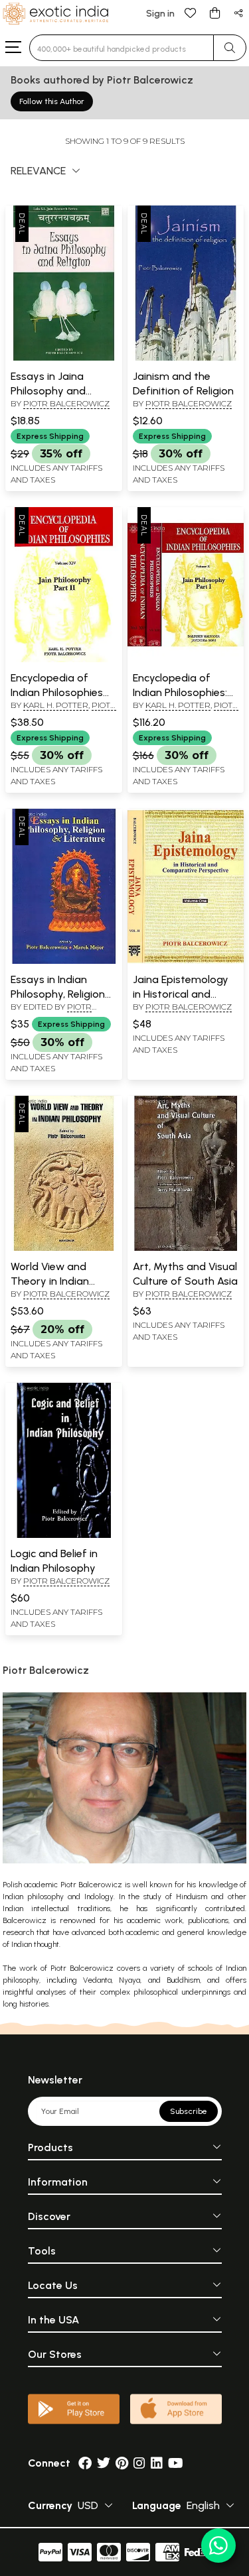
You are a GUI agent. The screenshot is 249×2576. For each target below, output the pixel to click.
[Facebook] (85, 2463)
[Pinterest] (122, 2463)
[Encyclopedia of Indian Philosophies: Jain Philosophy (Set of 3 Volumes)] (186, 660)
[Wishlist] (191, 12)
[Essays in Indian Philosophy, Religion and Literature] (64, 961)
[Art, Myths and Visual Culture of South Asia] (186, 1248)
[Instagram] (139, 2463)
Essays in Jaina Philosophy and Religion (48, 391)
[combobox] (122, 48)
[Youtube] (176, 2463)
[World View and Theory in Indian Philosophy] (64, 1248)
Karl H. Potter (56, 705)
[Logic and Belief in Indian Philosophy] (64, 1535)
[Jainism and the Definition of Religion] (186, 358)
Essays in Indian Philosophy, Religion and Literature (58, 994)
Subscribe (189, 2111)
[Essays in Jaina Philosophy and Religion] (64, 358)
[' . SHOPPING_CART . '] (214, 12)
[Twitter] (104, 2463)
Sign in (160, 14)
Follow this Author (52, 101)
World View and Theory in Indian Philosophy (50, 1281)
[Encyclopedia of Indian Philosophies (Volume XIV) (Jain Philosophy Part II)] (64, 660)
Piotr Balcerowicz (66, 403)
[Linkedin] (157, 2463)
